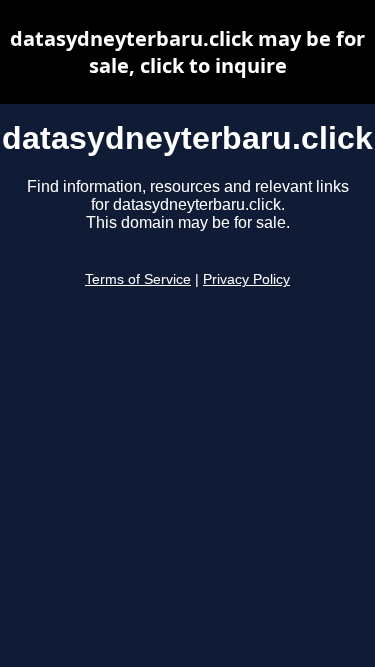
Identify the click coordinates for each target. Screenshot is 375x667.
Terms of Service (138, 279)
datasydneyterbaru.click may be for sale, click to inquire (187, 52)
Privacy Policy (246, 279)
